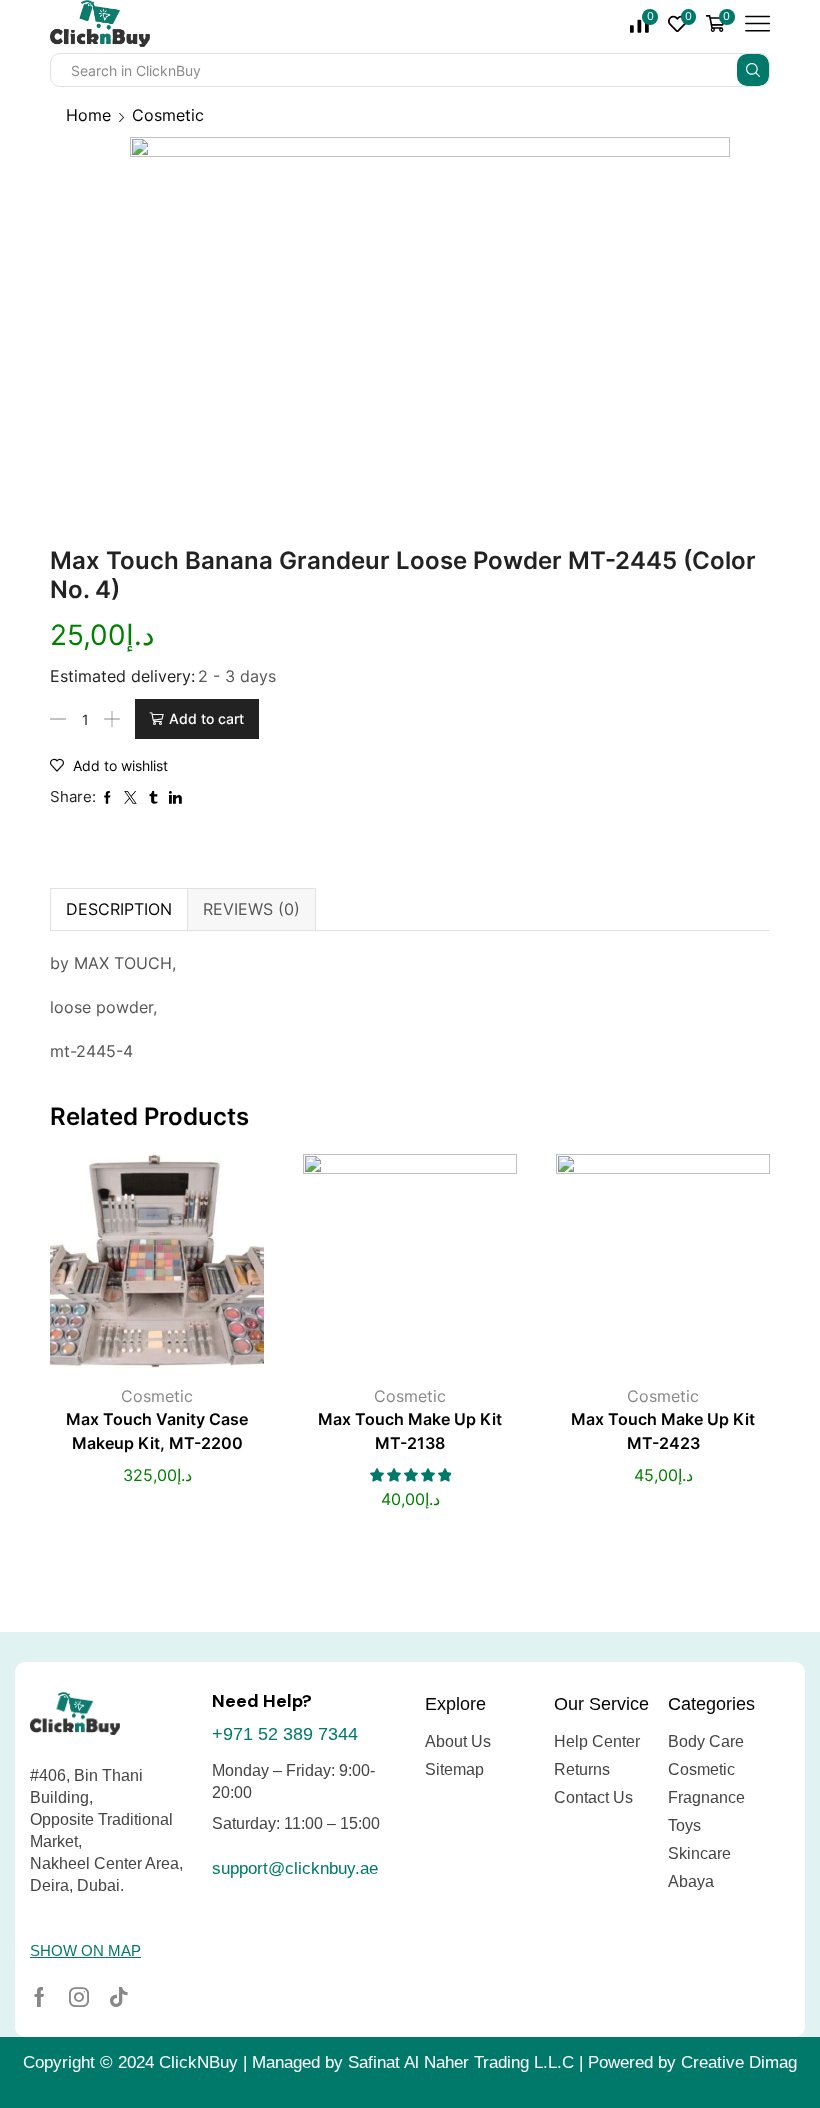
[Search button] (753, 70)
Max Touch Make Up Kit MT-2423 (663, 1431)
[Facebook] (39, 1997)
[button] (85, 1950)
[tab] (118, 909)
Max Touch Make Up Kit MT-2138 (410, 1431)
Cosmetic (168, 115)
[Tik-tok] (119, 1997)
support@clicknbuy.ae (295, 1868)
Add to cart (206, 718)
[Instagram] (79, 1997)
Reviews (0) (251, 909)
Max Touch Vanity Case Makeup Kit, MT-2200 (157, 1431)
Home (88, 115)
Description (119, 909)
